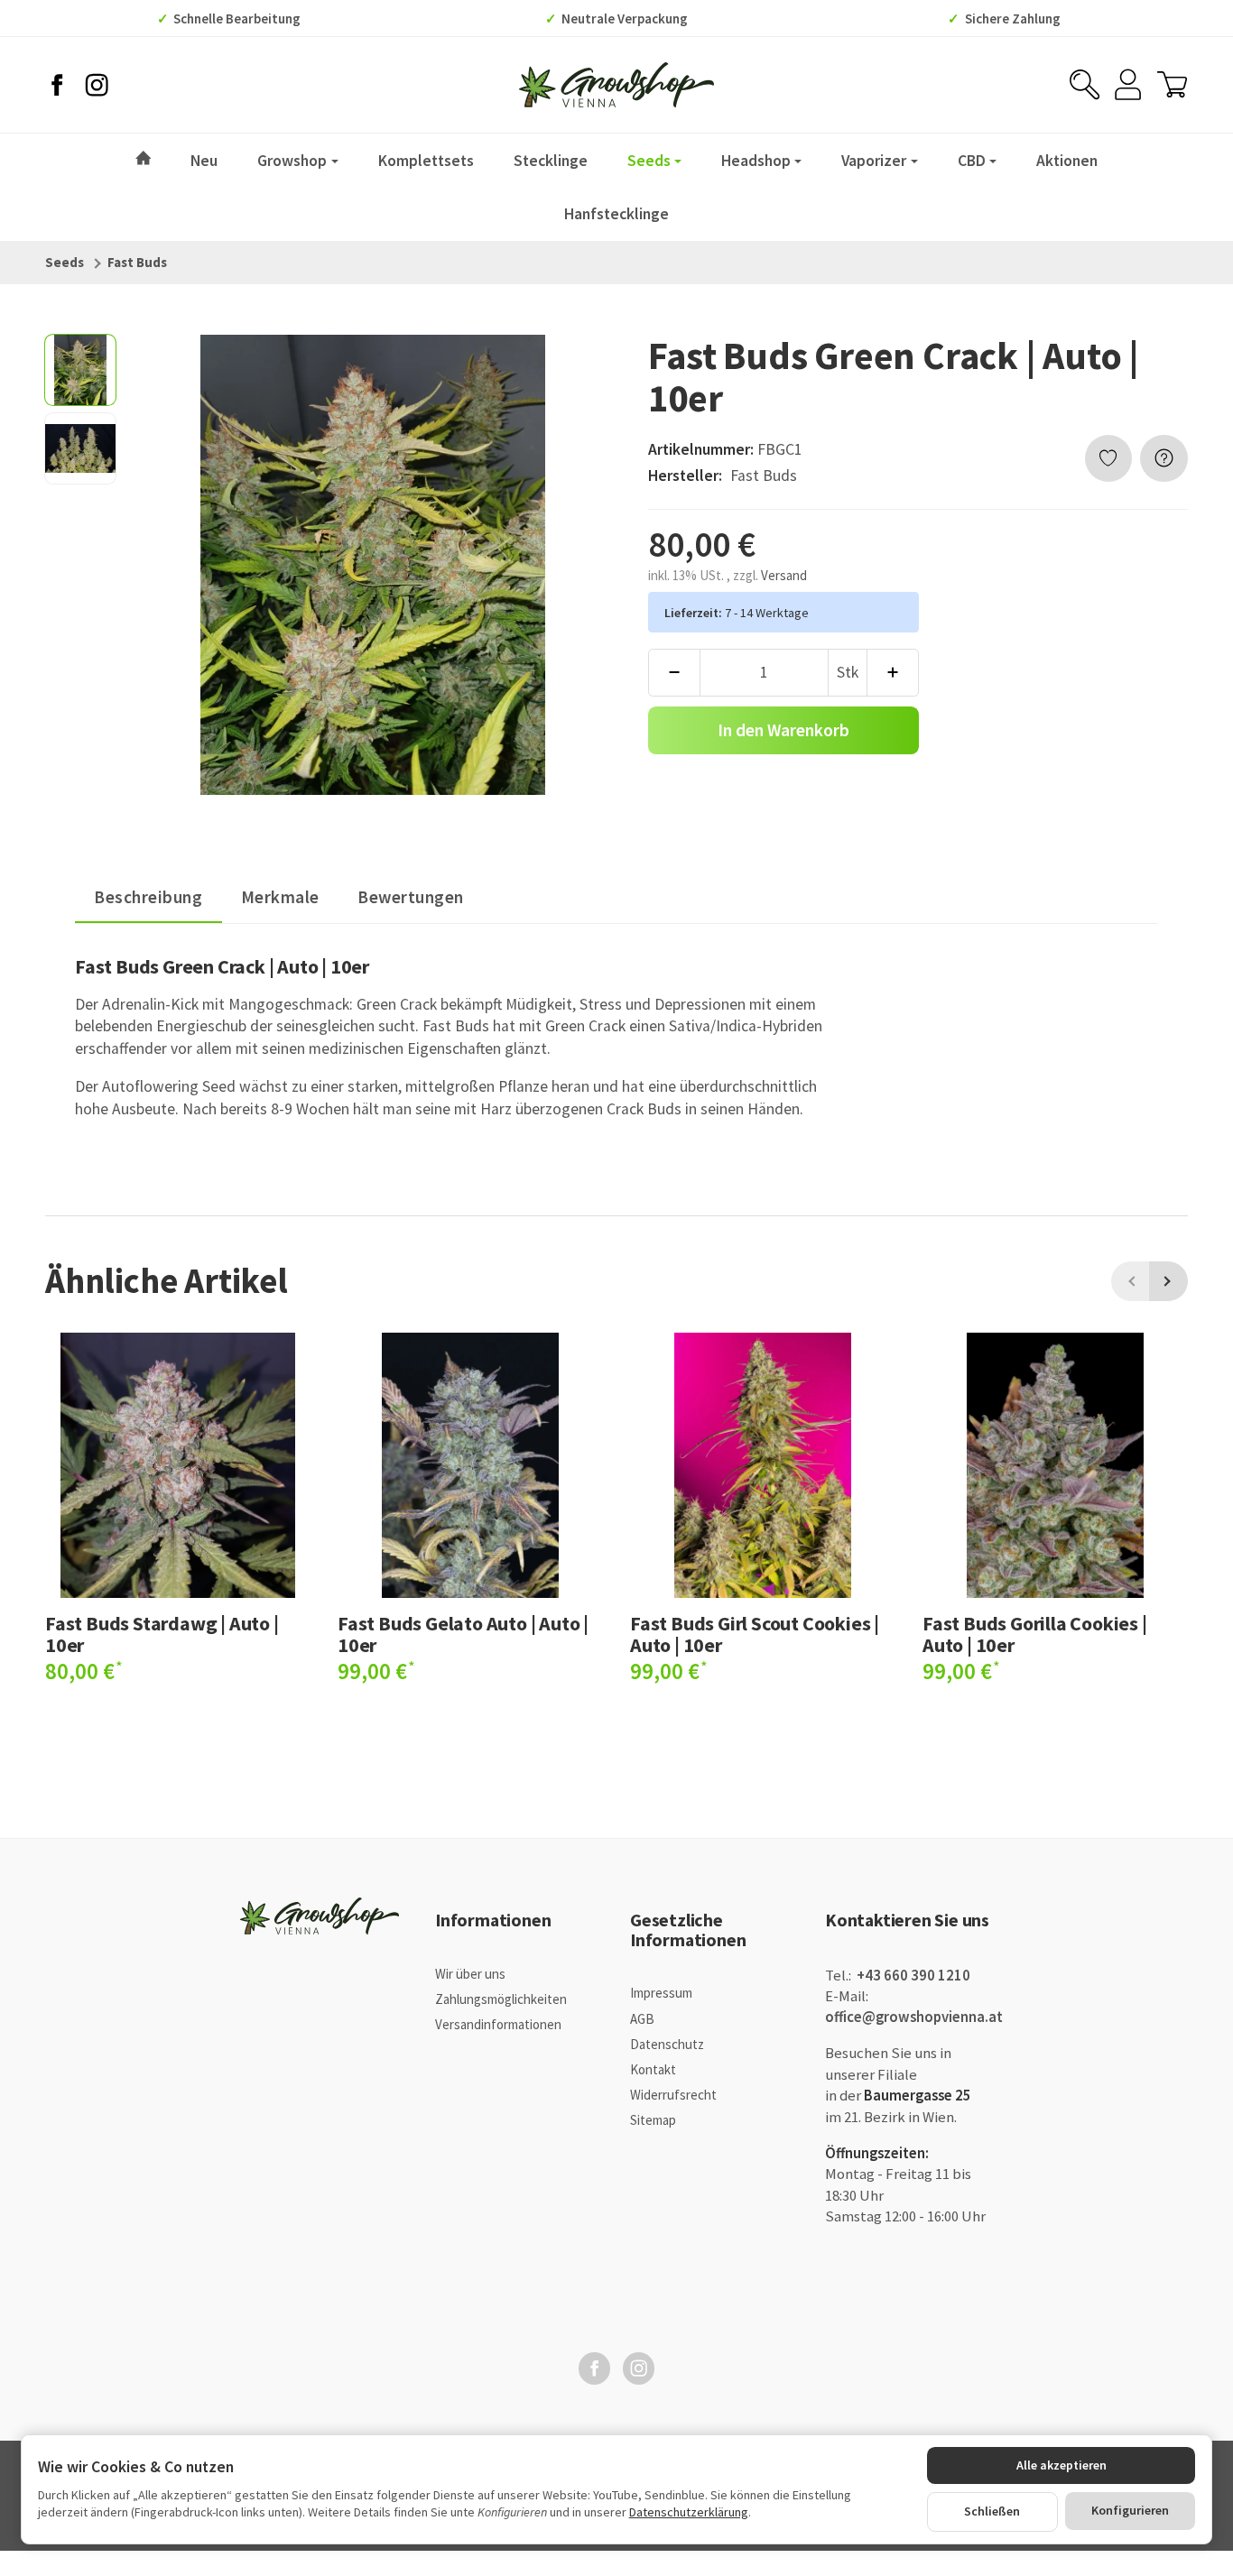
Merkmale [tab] (280, 897)
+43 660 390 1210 (912, 1976)
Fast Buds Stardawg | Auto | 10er (162, 1634)
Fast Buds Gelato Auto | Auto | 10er (463, 1634)
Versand (784, 575)
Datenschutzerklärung (689, 2512)
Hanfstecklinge (616, 214)
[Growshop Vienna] (616, 85)
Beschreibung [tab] (148, 897)
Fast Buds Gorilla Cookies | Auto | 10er (1035, 1634)
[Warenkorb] (1172, 84)
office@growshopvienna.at (914, 2017)
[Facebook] (57, 85)
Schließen (992, 2511)
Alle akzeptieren (1061, 2465)
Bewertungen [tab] (411, 897)
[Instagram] (97, 85)
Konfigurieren (1130, 2510)
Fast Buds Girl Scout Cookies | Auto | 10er (755, 1634)
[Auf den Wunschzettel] (1109, 459)
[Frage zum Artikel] (1164, 459)
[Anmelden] (1128, 84)
